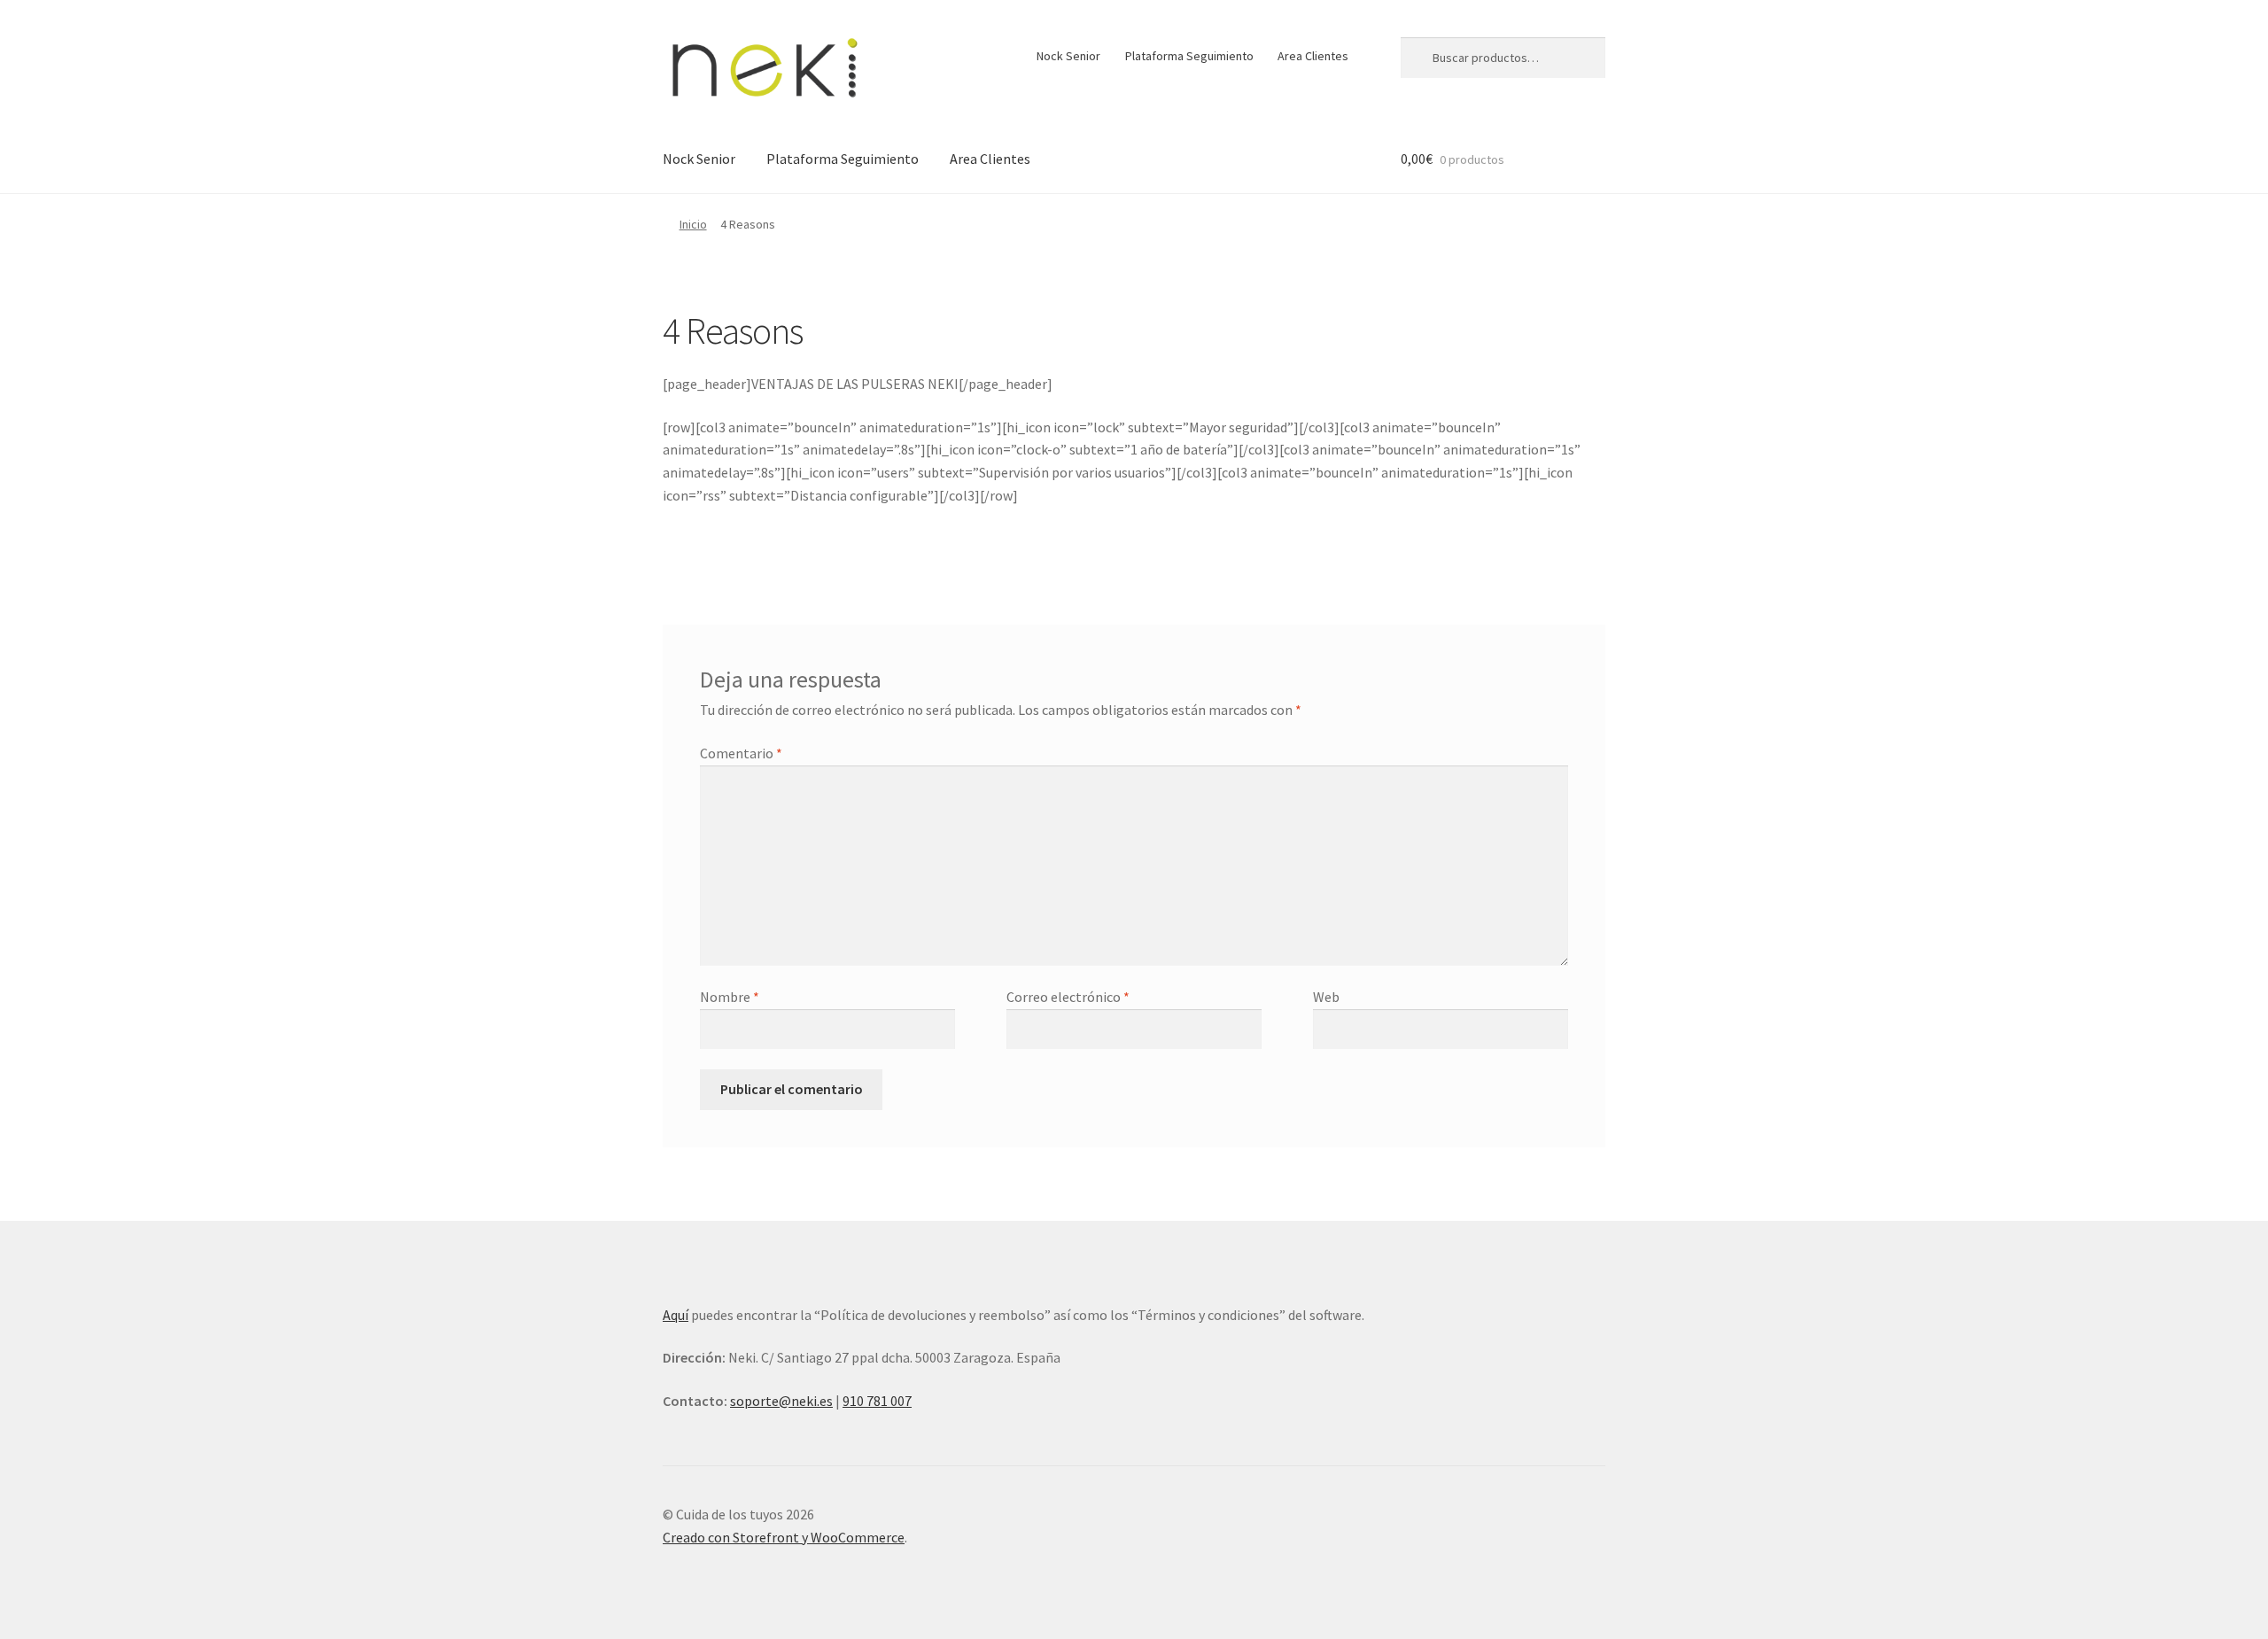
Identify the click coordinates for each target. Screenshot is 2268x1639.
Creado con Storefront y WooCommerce (784, 1537)
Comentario (741, 753)
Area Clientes (1313, 56)
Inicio (693, 224)
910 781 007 (877, 1401)
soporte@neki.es (781, 1401)
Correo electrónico (1068, 997)
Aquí (676, 1315)
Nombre (730, 997)
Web (1326, 997)
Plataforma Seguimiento (1189, 56)
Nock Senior (1068, 56)
